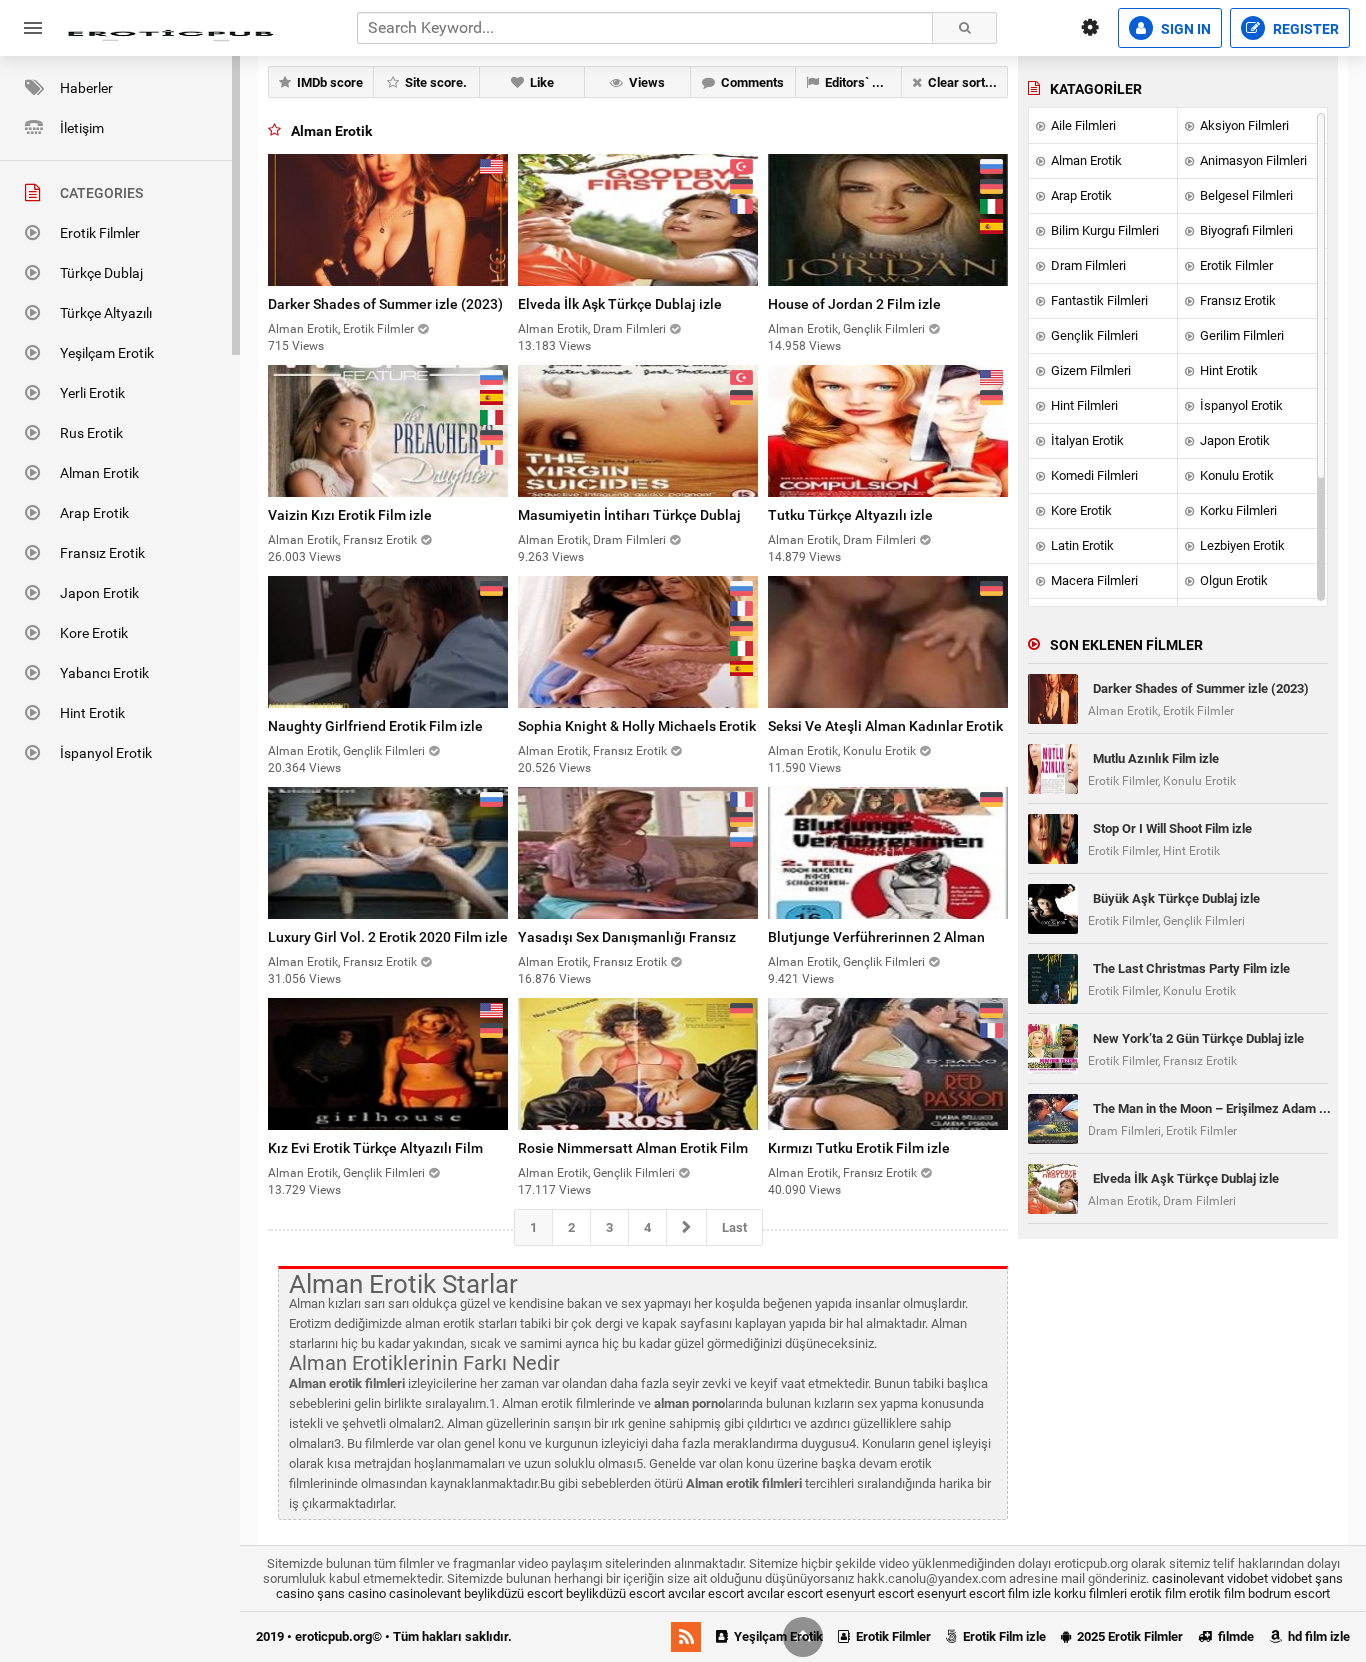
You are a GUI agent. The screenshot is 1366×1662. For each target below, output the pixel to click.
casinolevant (1188, 1578)
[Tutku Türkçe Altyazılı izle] (888, 431)
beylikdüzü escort (513, 1593)
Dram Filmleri (1087, 265)
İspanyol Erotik (106, 753)
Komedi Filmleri (1093, 475)
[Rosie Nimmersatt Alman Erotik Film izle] (638, 1064)
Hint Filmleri (1083, 405)
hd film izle (1317, 1636)
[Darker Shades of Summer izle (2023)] (388, 220)
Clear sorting (963, 82)
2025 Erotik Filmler (1128, 1636)
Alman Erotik (99, 473)
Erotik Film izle (1003, 1636)
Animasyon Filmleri (1252, 160)
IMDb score (328, 82)
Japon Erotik (99, 593)
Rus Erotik (91, 433)
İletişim (82, 128)
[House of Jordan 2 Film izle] (888, 220)
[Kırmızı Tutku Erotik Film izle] (888, 1064)
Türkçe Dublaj (101, 273)
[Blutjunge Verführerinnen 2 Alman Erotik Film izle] (888, 853)
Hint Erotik (92, 713)
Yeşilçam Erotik (107, 353)
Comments (751, 82)
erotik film (1158, 1593)
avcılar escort (706, 1593)
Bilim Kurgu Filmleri (1103, 230)
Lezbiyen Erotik (1241, 545)
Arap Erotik (94, 513)
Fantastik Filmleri (1098, 300)
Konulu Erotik (1235, 475)
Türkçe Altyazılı (106, 313)
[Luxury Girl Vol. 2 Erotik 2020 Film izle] (388, 853)
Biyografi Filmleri (1245, 230)
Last (734, 1227)
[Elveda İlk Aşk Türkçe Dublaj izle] (638, 220)
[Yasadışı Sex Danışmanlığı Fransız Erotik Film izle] (638, 853)
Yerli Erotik (92, 393)
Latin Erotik (1081, 545)
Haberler (86, 88)
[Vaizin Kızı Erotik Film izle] (388, 431)
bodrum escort (1289, 1593)
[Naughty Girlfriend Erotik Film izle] (388, 642)
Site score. (434, 82)
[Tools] (1090, 28)
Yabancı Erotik (104, 673)
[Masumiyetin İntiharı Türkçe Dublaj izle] (638, 431)
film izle (1029, 1593)
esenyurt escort (870, 1593)
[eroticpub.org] (170, 28)
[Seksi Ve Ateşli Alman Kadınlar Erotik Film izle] (888, 642)
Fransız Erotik (102, 553)
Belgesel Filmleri (1245, 195)
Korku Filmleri (1237, 510)
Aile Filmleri (1082, 125)
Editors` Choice (861, 82)
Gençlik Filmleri (1093, 335)
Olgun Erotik (1232, 580)
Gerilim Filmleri (1240, 335)
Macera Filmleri (1093, 580)
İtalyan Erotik (1086, 440)
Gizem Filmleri (1089, 370)
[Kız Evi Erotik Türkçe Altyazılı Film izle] (388, 1064)
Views (645, 82)
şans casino (351, 1593)
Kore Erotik (94, 633)
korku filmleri (1090, 1593)
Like (540, 82)
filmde (1234, 1636)
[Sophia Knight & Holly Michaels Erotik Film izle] (638, 642)
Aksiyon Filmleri (1243, 125)
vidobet (1247, 1578)
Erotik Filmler (100, 233)
